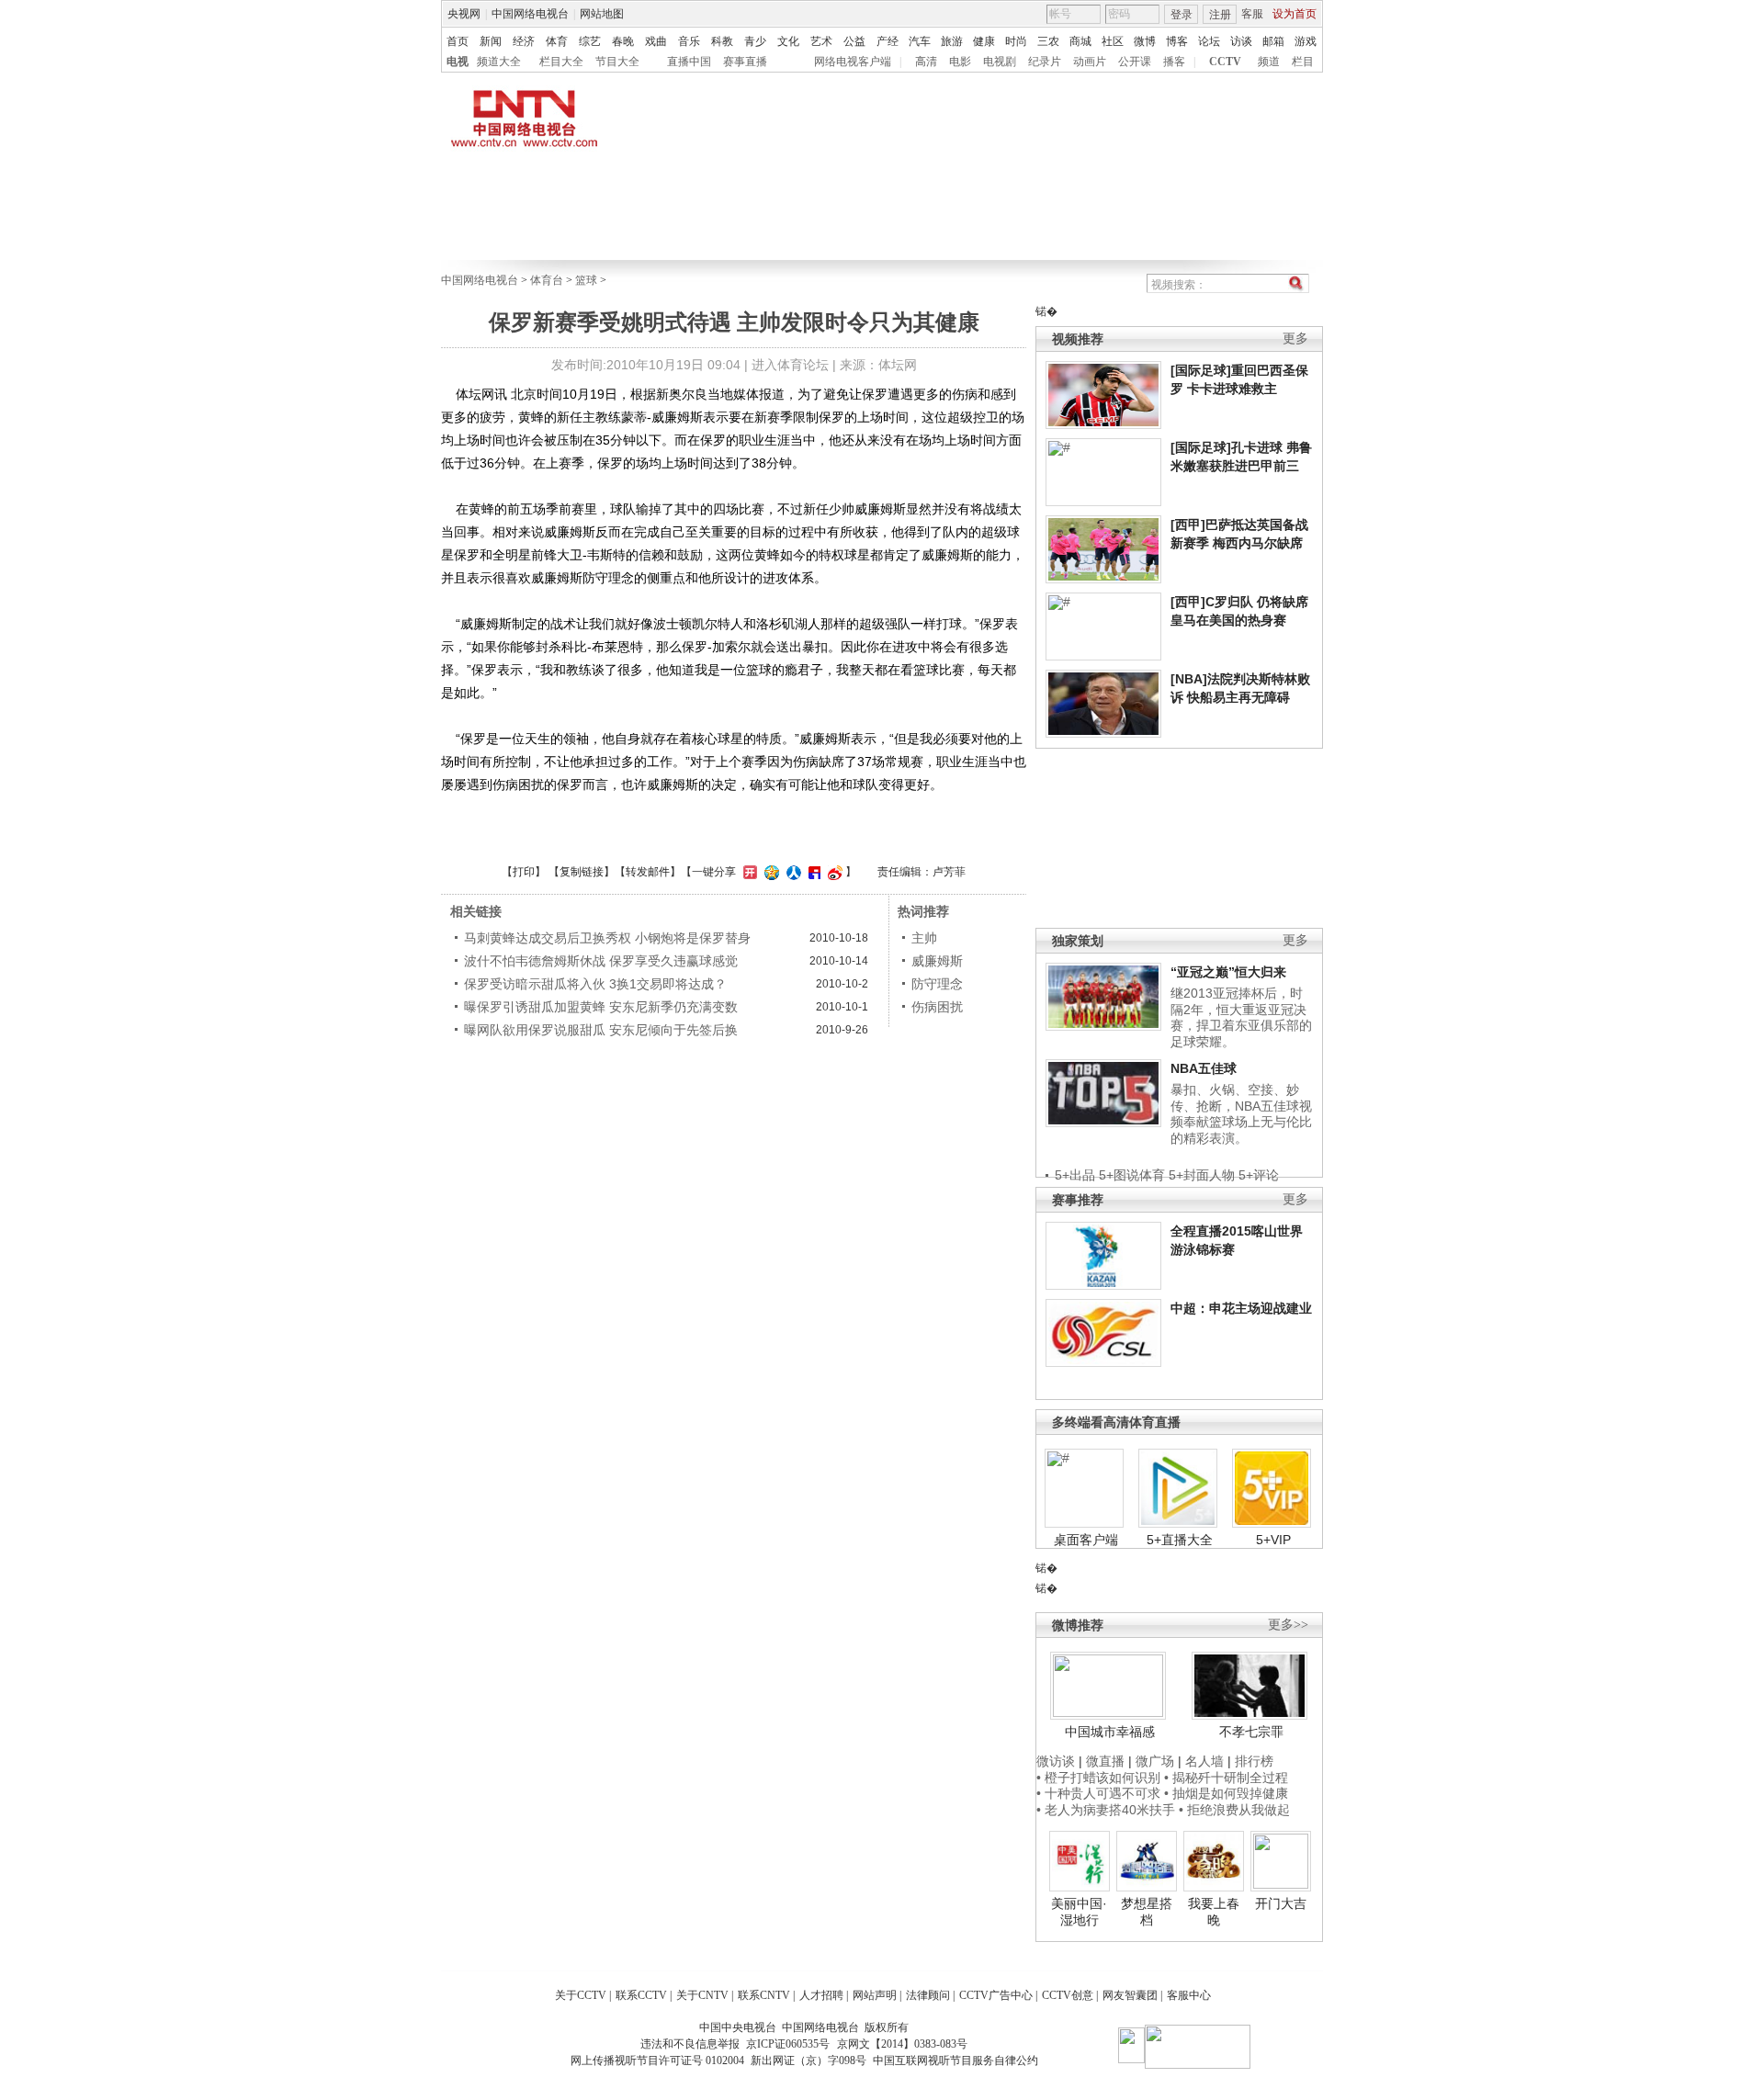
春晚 (623, 41)
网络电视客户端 (853, 62)
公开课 (1135, 62)
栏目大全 (561, 62)
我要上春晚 (1214, 1912)
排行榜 (1254, 1761)
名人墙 (1204, 1761)
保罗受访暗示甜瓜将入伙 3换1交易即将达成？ (595, 984)
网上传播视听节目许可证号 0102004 (657, 2060)
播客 (1174, 62)
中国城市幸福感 (1110, 1732)
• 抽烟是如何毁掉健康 (1226, 1793)
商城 (1080, 41)
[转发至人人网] (792, 872)
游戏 (1306, 41)
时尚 (1016, 41)
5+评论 (1259, 1175)
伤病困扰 (937, 1007)
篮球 (586, 280)
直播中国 (689, 62)
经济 (524, 41)
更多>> (1288, 1625)
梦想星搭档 (1147, 1912)
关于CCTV (581, 1995)
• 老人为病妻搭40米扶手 (1106, 1810)
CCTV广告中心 (996, 1995)
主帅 (924, 938)
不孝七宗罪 (1251, 1732)
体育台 (547, 280)
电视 (458, 62)
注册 (1220, 15)
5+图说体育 (1132, 1175)
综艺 (590, 41)
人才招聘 (821, 1995)
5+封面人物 (1202, 1175)
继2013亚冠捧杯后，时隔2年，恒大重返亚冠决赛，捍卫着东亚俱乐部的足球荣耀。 (1241, 1017)
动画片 (1090, 62)
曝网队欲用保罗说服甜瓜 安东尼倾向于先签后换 (601, 1030)
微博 (1145, 41)
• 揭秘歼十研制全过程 (1226, 1778)
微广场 (1155, 1761)
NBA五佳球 (1204, 1068)
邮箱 (1273, 41)
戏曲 (656, 41)
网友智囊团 (1130, 1995)
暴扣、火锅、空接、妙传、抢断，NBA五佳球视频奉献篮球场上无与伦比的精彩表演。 (1241, 1114)
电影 (960, 62)
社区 (1113, 41)
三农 (1048, 41)
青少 (755, 41)
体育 (557, 41)
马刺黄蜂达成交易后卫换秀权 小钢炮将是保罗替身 (607, 938)
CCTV (1225, 62)
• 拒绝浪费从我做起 (1234, 1810)
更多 (1295, 339)
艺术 (821, 41)
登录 (1182, 15)
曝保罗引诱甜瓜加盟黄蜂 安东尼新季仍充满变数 (601, 1007)
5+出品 (1075, 1175)
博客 (1177, 41)
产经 (888, 41)
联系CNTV (764, 1995)
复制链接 (582, 872)
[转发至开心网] (748, 872)
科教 (722, 41)
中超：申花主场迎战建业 (1241, 1308)
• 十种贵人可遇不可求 (1100, 1793)
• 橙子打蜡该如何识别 (1098, 1778)
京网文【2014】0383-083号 (902, 2044)
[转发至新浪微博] (833, 872)
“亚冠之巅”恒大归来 (1228, 972)
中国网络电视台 (530, 14)
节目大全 (617, 62)
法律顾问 (928, 1995)
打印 (524, 872)
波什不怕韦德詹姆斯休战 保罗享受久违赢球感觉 (601, 961)
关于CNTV (702, 1995)
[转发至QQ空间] (769, 872)
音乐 (689, 41)
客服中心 (1189, 1995)
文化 (788, 41)
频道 (1269, 62)
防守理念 (937, 984)
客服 (1252, 14)
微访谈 (1056, 1761)
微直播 (1105, 1761)
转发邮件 (648, 872)
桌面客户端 (1086, 1540)
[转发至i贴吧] (812, 872)
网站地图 (602, 14)
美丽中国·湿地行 (1079, 1912)
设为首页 (1295, 14)
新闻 (491, 41)
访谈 (1241, 41)
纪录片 (1045, 62)
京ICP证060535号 (788, 2044)
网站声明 (875, 1995)
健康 (984, 41)
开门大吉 (1281, 1903)
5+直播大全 (1180, 1540)
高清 (926, 62)
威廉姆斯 (937, 961)
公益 (854, 41)
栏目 (1303, 62)
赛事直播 (745, 62)
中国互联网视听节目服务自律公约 (955, 2060)
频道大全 (499, 62)
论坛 (1209, 41)
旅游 (952, 41)
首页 (458, 41)
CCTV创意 (1068, 1995)
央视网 (464, 14)
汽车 (920, 41)
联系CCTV (641, 1995)
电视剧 (1000, 62)
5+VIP (1273, 1540)
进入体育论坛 (790, 365)
